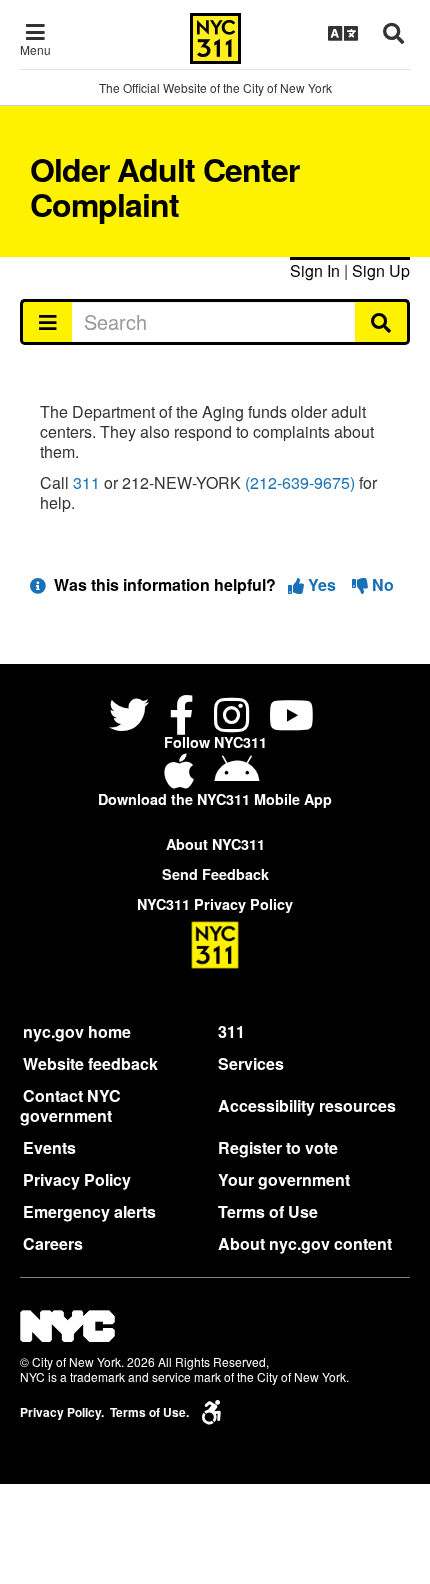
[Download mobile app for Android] (236, 778)
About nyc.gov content (305, 1243)
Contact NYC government (70, 1105)
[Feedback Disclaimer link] (38, 584)
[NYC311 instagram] (231, 717)
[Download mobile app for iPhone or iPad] (183, 778)
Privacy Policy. (62, 1412)
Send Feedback (215, 874)
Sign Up (381, 270)
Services (251, 1063)
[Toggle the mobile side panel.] (46, 322)
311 (86, 482)
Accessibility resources (307, 1105)
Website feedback (90, 1063)
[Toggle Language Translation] (343, 33)
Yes (322, 584)
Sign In (315, 270)
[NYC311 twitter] (133, 717)
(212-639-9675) (300, 482)
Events (49, 1147)
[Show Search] (393, 33)
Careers (53, 1243)
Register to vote (278, 1147)
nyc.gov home (77, 1031)
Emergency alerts (89, 1211)
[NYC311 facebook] (181, 717)
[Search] (382, 322)
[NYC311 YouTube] (291, 717)
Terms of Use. (149, 1412)
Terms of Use (268, 1211)
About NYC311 (215, 844)
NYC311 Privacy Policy (215, 904)
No (381, 584)
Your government (284, 1179)
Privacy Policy (77, 1179)
